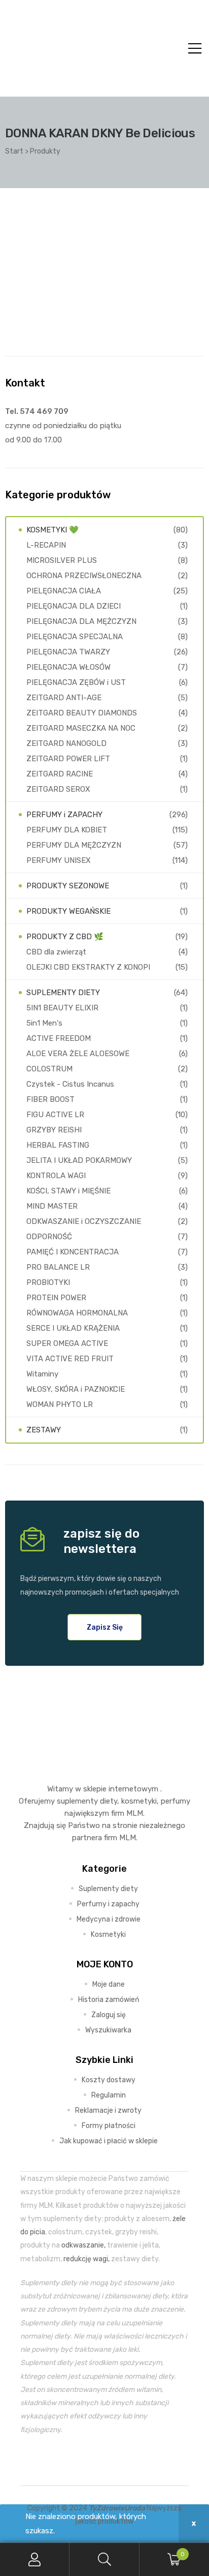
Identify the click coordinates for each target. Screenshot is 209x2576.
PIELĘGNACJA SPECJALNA (75, 637)
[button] (105, 1627)
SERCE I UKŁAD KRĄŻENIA (73, 1328)
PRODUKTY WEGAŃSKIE (68, 911)
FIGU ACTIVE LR (55, 1115)
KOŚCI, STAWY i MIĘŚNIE (68, 1191)
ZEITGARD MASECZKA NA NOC (81, 728)
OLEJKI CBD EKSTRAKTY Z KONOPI (88, 967)
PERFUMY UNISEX (59, 860)
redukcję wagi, (86, 2259)
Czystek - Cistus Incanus (70, 1084)
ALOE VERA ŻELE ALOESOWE (78, 1054)
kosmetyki (139, 1801)
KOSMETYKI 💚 (53, 530)
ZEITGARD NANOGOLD (66, 743)
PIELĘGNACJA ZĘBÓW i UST (76, 682)
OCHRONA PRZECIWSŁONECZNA (84, 576)
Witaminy (42, 1374)
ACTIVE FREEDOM (59, 1038)
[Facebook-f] (81, 2461)
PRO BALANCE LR (58, 1267)
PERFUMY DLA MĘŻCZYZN (74, 845)
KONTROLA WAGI (56, 1176)
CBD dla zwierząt (56, 952)
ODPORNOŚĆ (49, 1237)
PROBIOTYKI (48, 1282)
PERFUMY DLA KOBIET (67, 830)
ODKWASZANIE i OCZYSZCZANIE (84, 1221)
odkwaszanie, (83, 2245)
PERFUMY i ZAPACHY (64, 815)
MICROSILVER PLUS (62, 560)
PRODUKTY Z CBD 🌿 (65, 937)
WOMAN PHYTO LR (60, 1404)
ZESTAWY (44, 1430)
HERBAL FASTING (58, 1145)
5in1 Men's (44, 1023)
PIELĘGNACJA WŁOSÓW (68, 667)
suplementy (77, 1801)
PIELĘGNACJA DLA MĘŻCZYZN (81, 621)
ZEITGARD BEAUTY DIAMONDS (82, 713)
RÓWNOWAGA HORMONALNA (77, 1313)
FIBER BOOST (50, 1099)
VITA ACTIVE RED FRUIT (70, 1359)
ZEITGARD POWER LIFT (68, 759)
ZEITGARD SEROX (58, 789)
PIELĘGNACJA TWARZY (68, 652)
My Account (35, 2559)
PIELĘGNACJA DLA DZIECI (74, 606)
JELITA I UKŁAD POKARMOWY (79, 1160)
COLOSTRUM (49, 1069)
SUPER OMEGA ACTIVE (67, 1343)
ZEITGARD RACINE (60, 774)
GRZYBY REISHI (54, 1130)
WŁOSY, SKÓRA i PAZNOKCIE (76, 1389)
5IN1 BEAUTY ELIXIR (62, 1008)
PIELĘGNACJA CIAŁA (64, 591)
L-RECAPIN (46, 545)
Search (104, 2559)
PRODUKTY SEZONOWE (68, 886)
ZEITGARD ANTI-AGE (64, 698)
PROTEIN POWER (56, 1298)
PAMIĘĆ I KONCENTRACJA (73, 1252)
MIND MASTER (52, 1206)
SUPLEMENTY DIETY (63, 993)
